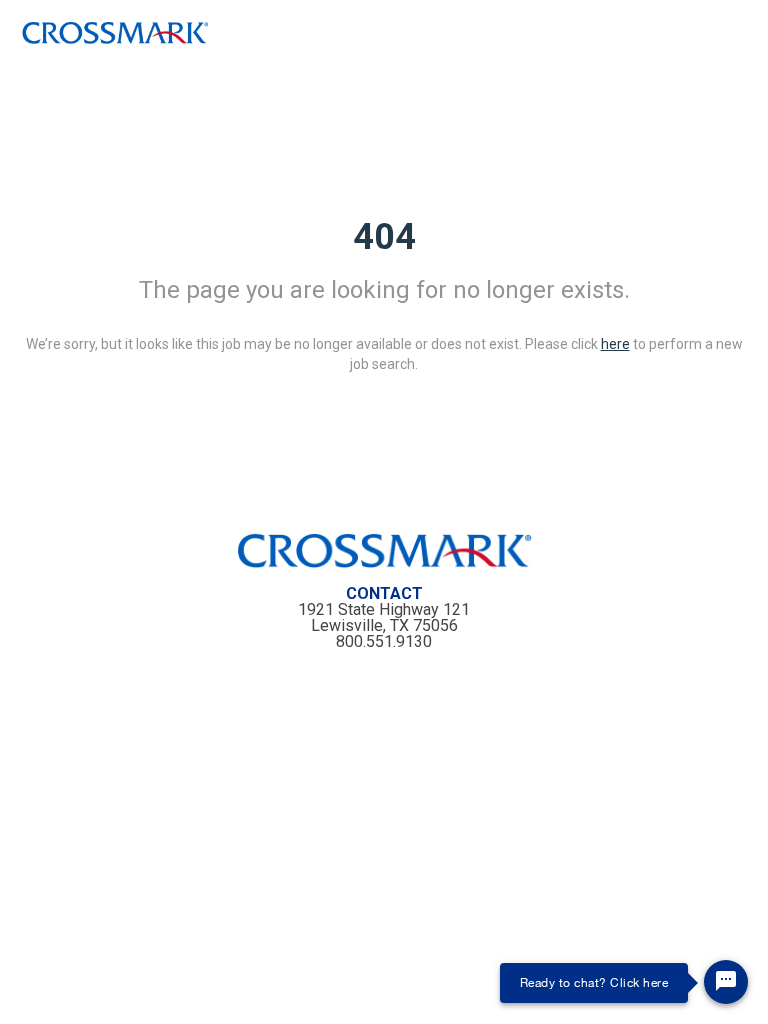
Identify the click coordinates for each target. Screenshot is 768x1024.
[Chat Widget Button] (726, 982)
